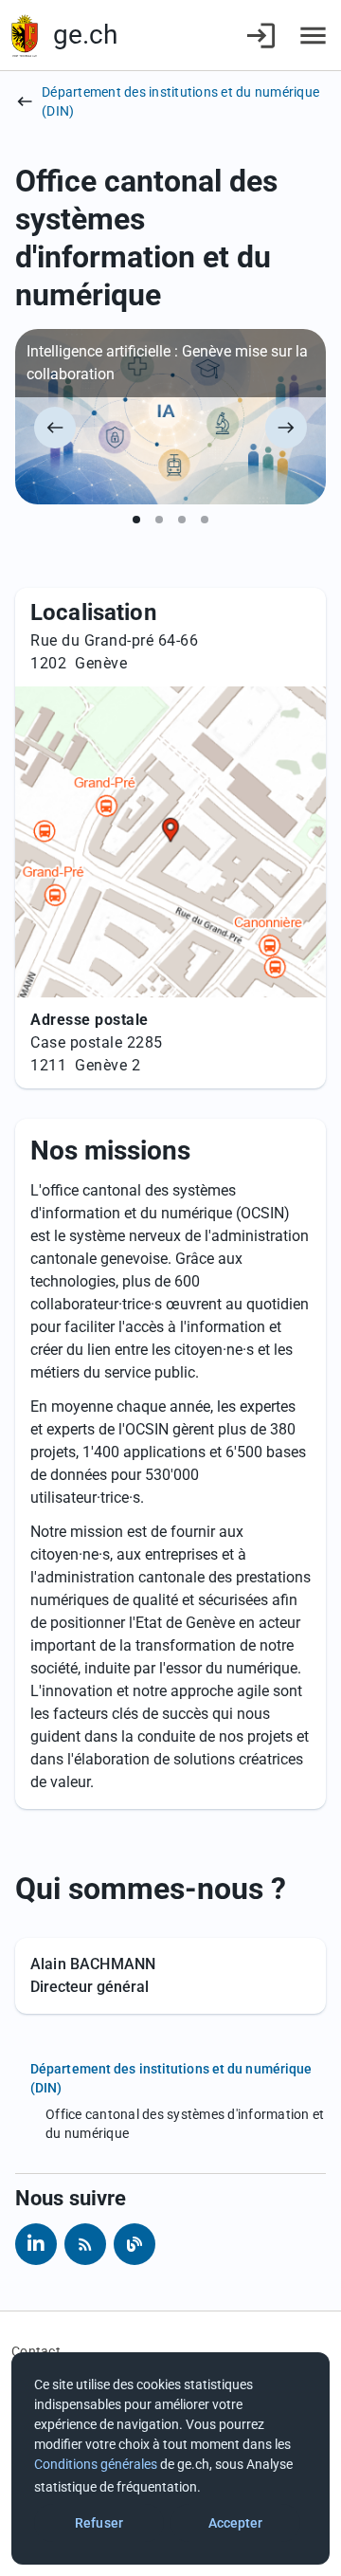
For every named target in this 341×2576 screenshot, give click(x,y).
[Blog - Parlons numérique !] (135, 2244)
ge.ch (85, 35)
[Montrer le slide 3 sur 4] (182, 520)
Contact (36, 2351)
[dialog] (170, 2458)
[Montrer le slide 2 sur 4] (159, 520)
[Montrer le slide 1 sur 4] (136, 520)
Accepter (236, 2523)
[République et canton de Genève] (25, 36)
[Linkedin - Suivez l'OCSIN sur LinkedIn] (36, 2244)
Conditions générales (96, 2464)
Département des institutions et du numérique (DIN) (180, 101)
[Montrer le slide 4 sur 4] (205, 520)
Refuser (99, 2523)
